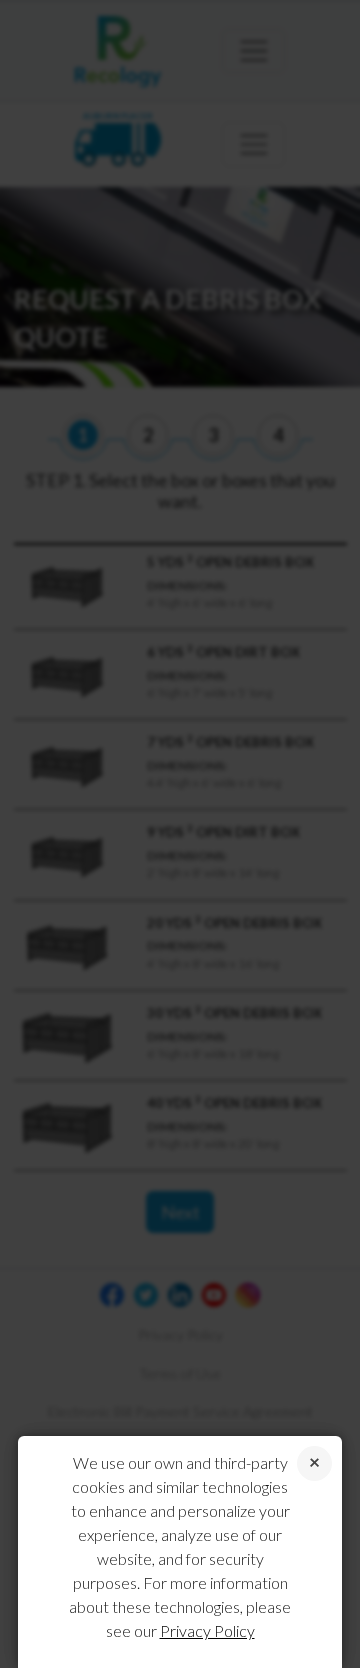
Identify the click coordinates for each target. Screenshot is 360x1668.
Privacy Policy (207, 1630)
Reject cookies (314, 1463)
